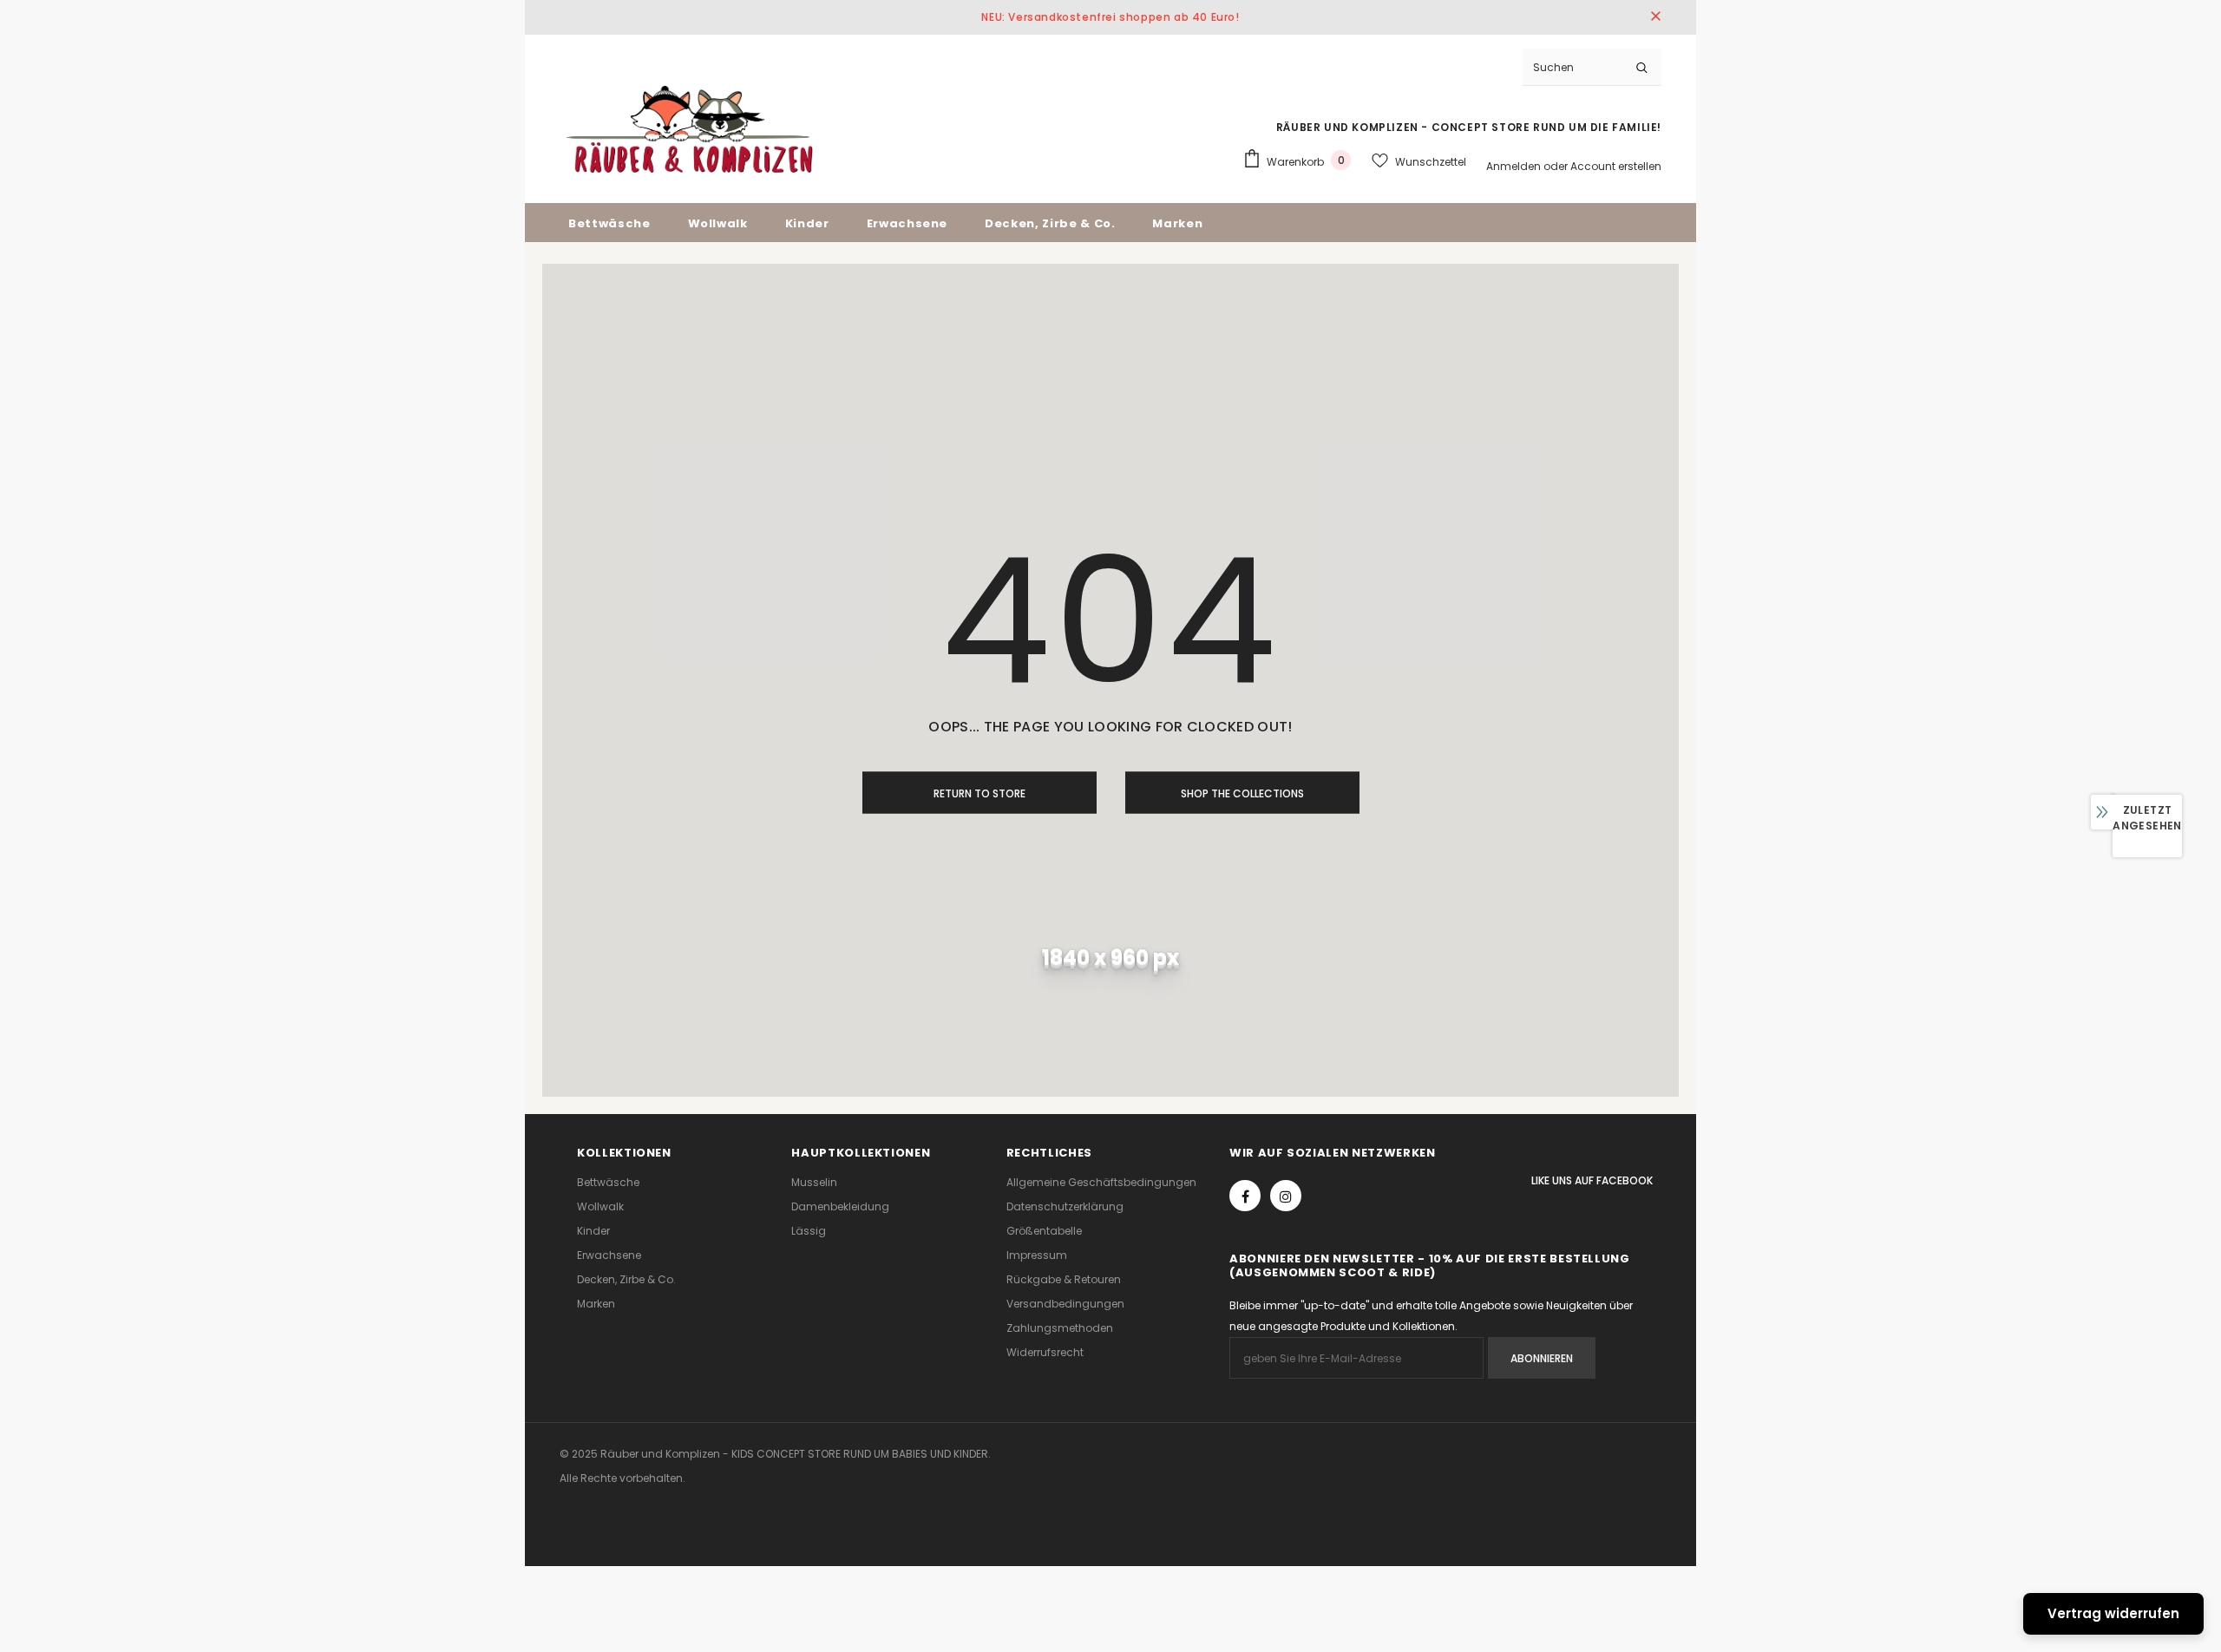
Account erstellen (1616, 166)
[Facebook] (1245, 1196)
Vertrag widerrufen (2113, 1613)
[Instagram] (1286, 1196)
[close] (1655, 17)
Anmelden (1515, 166)
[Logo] (690, 129)
